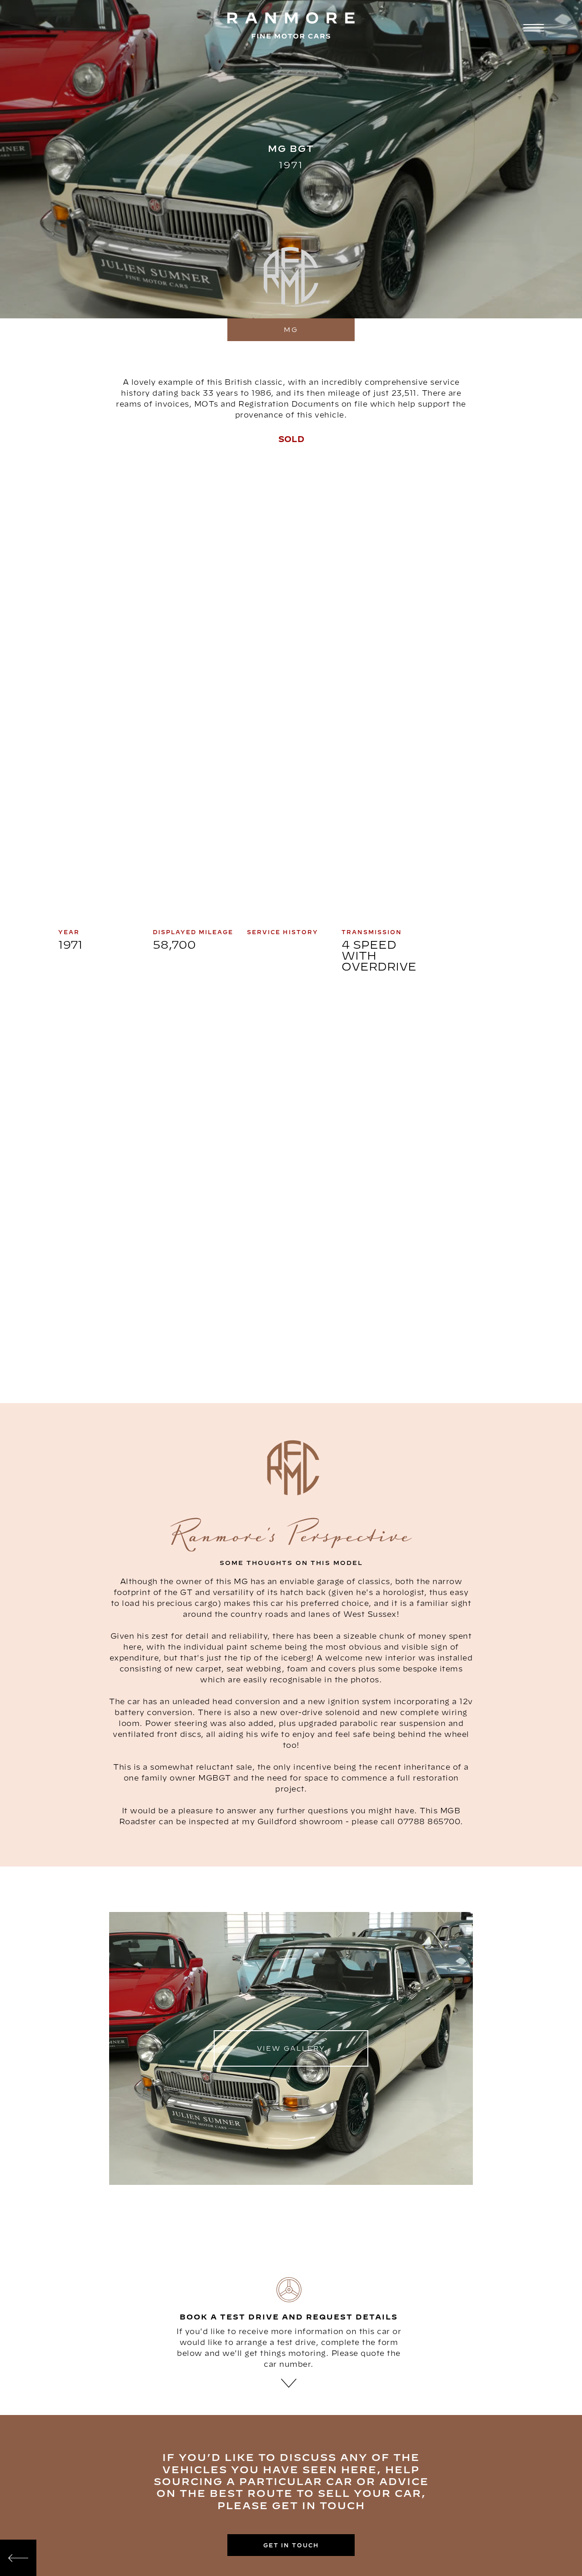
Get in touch (291, 2545)
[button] (532, 29)
